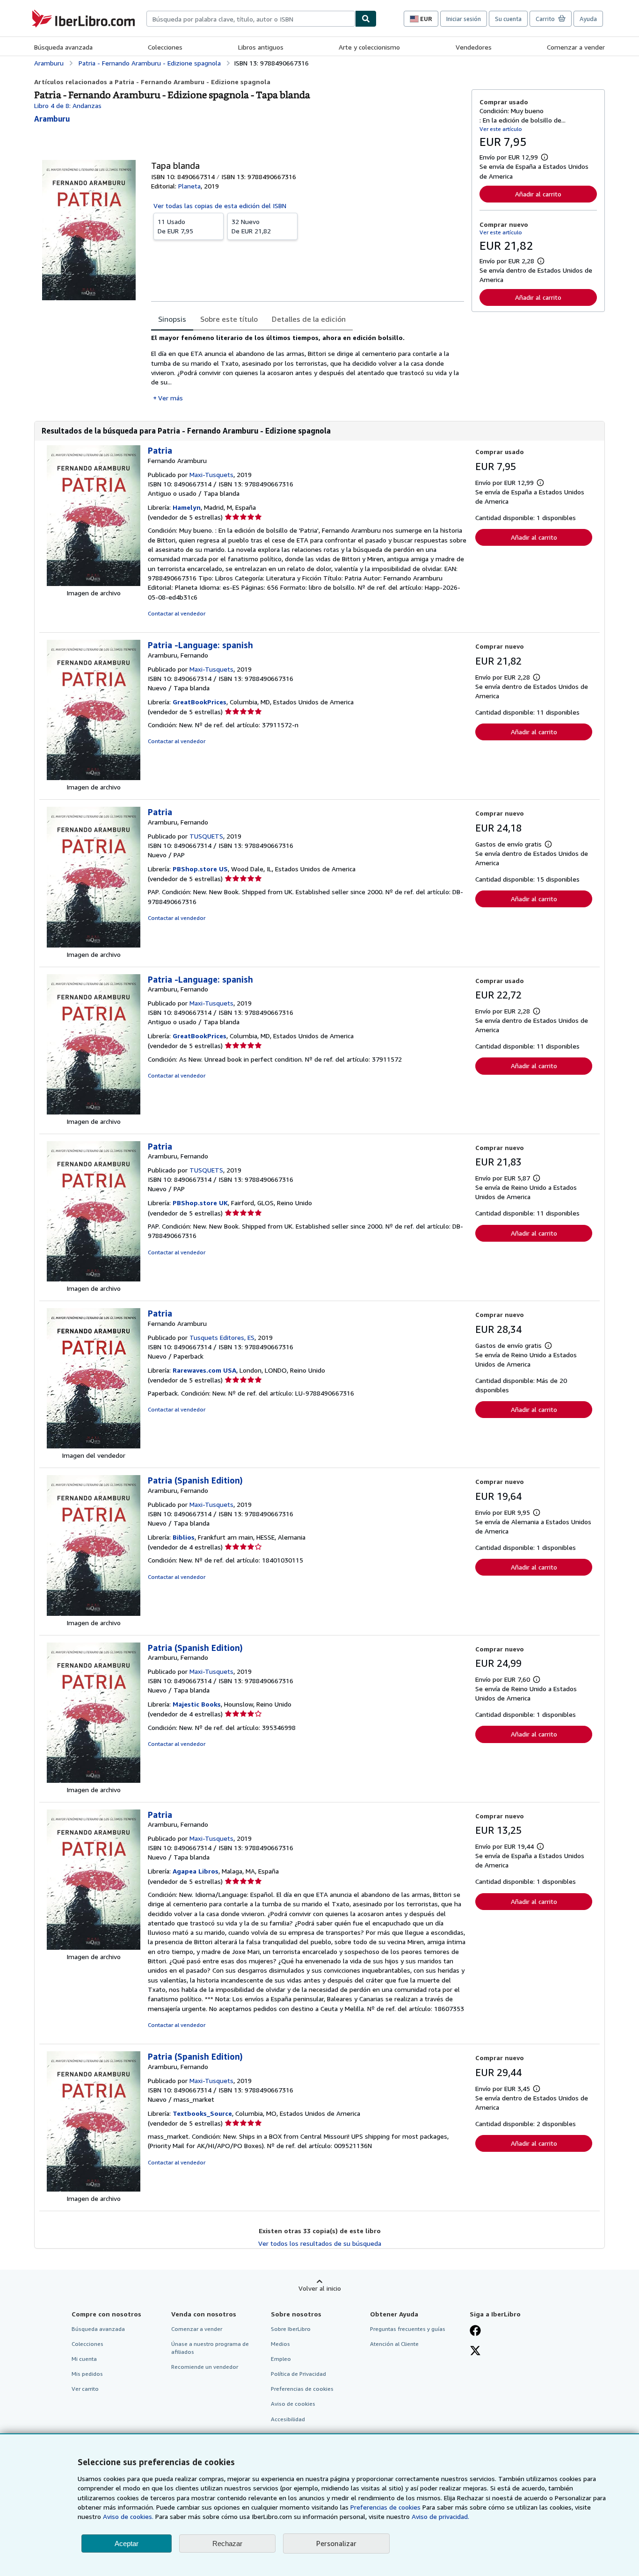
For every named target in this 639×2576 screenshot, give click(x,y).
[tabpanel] (308, 368)
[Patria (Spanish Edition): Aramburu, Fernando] (94, 1613)
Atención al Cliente (394, 2344)
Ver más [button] (171, 398)
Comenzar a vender (576, 47)
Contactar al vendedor (177, 613)
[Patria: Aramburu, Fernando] (94, 945)
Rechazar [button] (227, 2543)
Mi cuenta (84, 2359)
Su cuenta (508, 19)
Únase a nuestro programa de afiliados (210, 2348)
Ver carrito (85, 2389)
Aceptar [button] (127, 2543)
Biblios (184, 1537)
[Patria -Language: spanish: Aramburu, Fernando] (94, 778)
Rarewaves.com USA (204, 1370)
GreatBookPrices (200, 702)
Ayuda (588, 19)
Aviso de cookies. (128, 2516)
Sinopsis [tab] (172, 319)
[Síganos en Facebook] (475, 2331)
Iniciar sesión (464, 19)
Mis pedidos (87, 2374)
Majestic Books (197, 1704)
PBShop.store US (200, 869)
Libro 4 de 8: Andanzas (68, 105)
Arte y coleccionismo (369, 47)
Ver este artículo (501, 129)
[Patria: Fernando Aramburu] (94, 583)
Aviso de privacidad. (440, 2516)
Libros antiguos (261, 47)
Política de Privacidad (298, 2374)
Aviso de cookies (293, 2404)
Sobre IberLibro (291, 2329)
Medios (280, 2344)
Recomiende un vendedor (205, 2367)
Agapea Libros (196, 1871)
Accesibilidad (288, 2419)
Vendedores (474, 47)
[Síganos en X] (475, 2352)
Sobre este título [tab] (229, 319)
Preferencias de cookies (385, 2507)
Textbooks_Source (202, 2113)
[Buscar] (366, 19)
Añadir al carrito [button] (538, 194)
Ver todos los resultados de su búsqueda (320, 2243)
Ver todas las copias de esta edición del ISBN (220, 206)
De (175, 226)
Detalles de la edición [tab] (309, 319)
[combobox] (251, 19)
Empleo (281, 2359)
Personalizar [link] (336, 2543)
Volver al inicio (320, 2288)
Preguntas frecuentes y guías (408, 2329)
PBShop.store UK (200, 1203)
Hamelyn (187, 507)
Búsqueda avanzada (63, 47)
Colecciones (165, 47)
